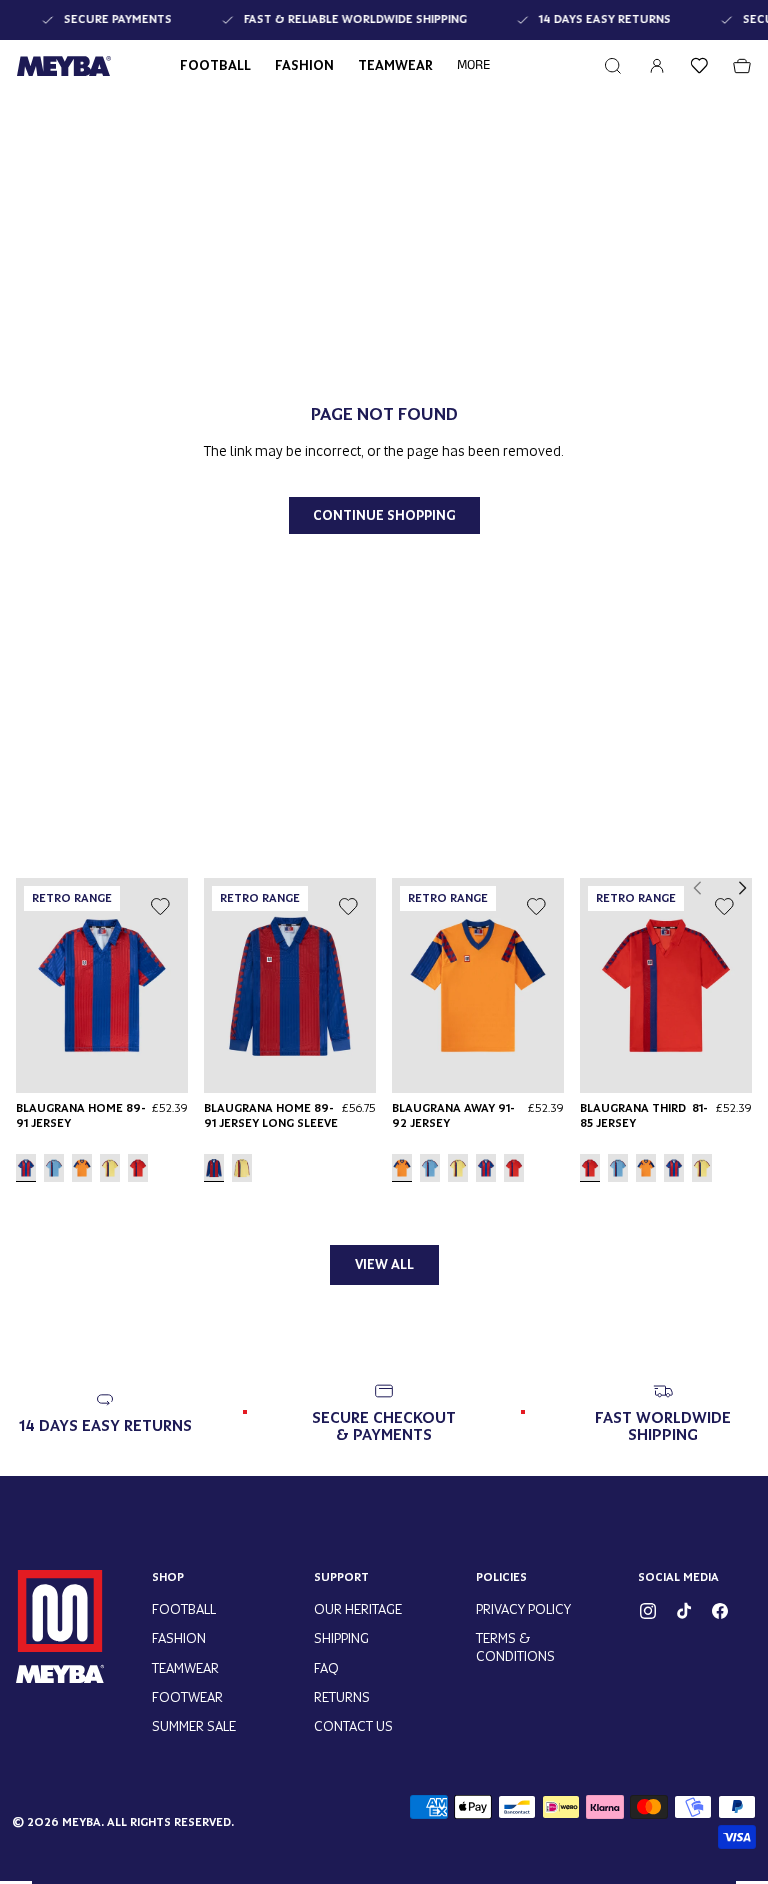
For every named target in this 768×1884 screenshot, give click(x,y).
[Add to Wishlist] (160, 906)
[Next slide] (742, 888)
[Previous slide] (698, 888)
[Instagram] (648, 1611)
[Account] (657, 66)
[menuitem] (473, 66)
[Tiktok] (684, 1611)
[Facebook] (720, 1611)
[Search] (613, 66)
